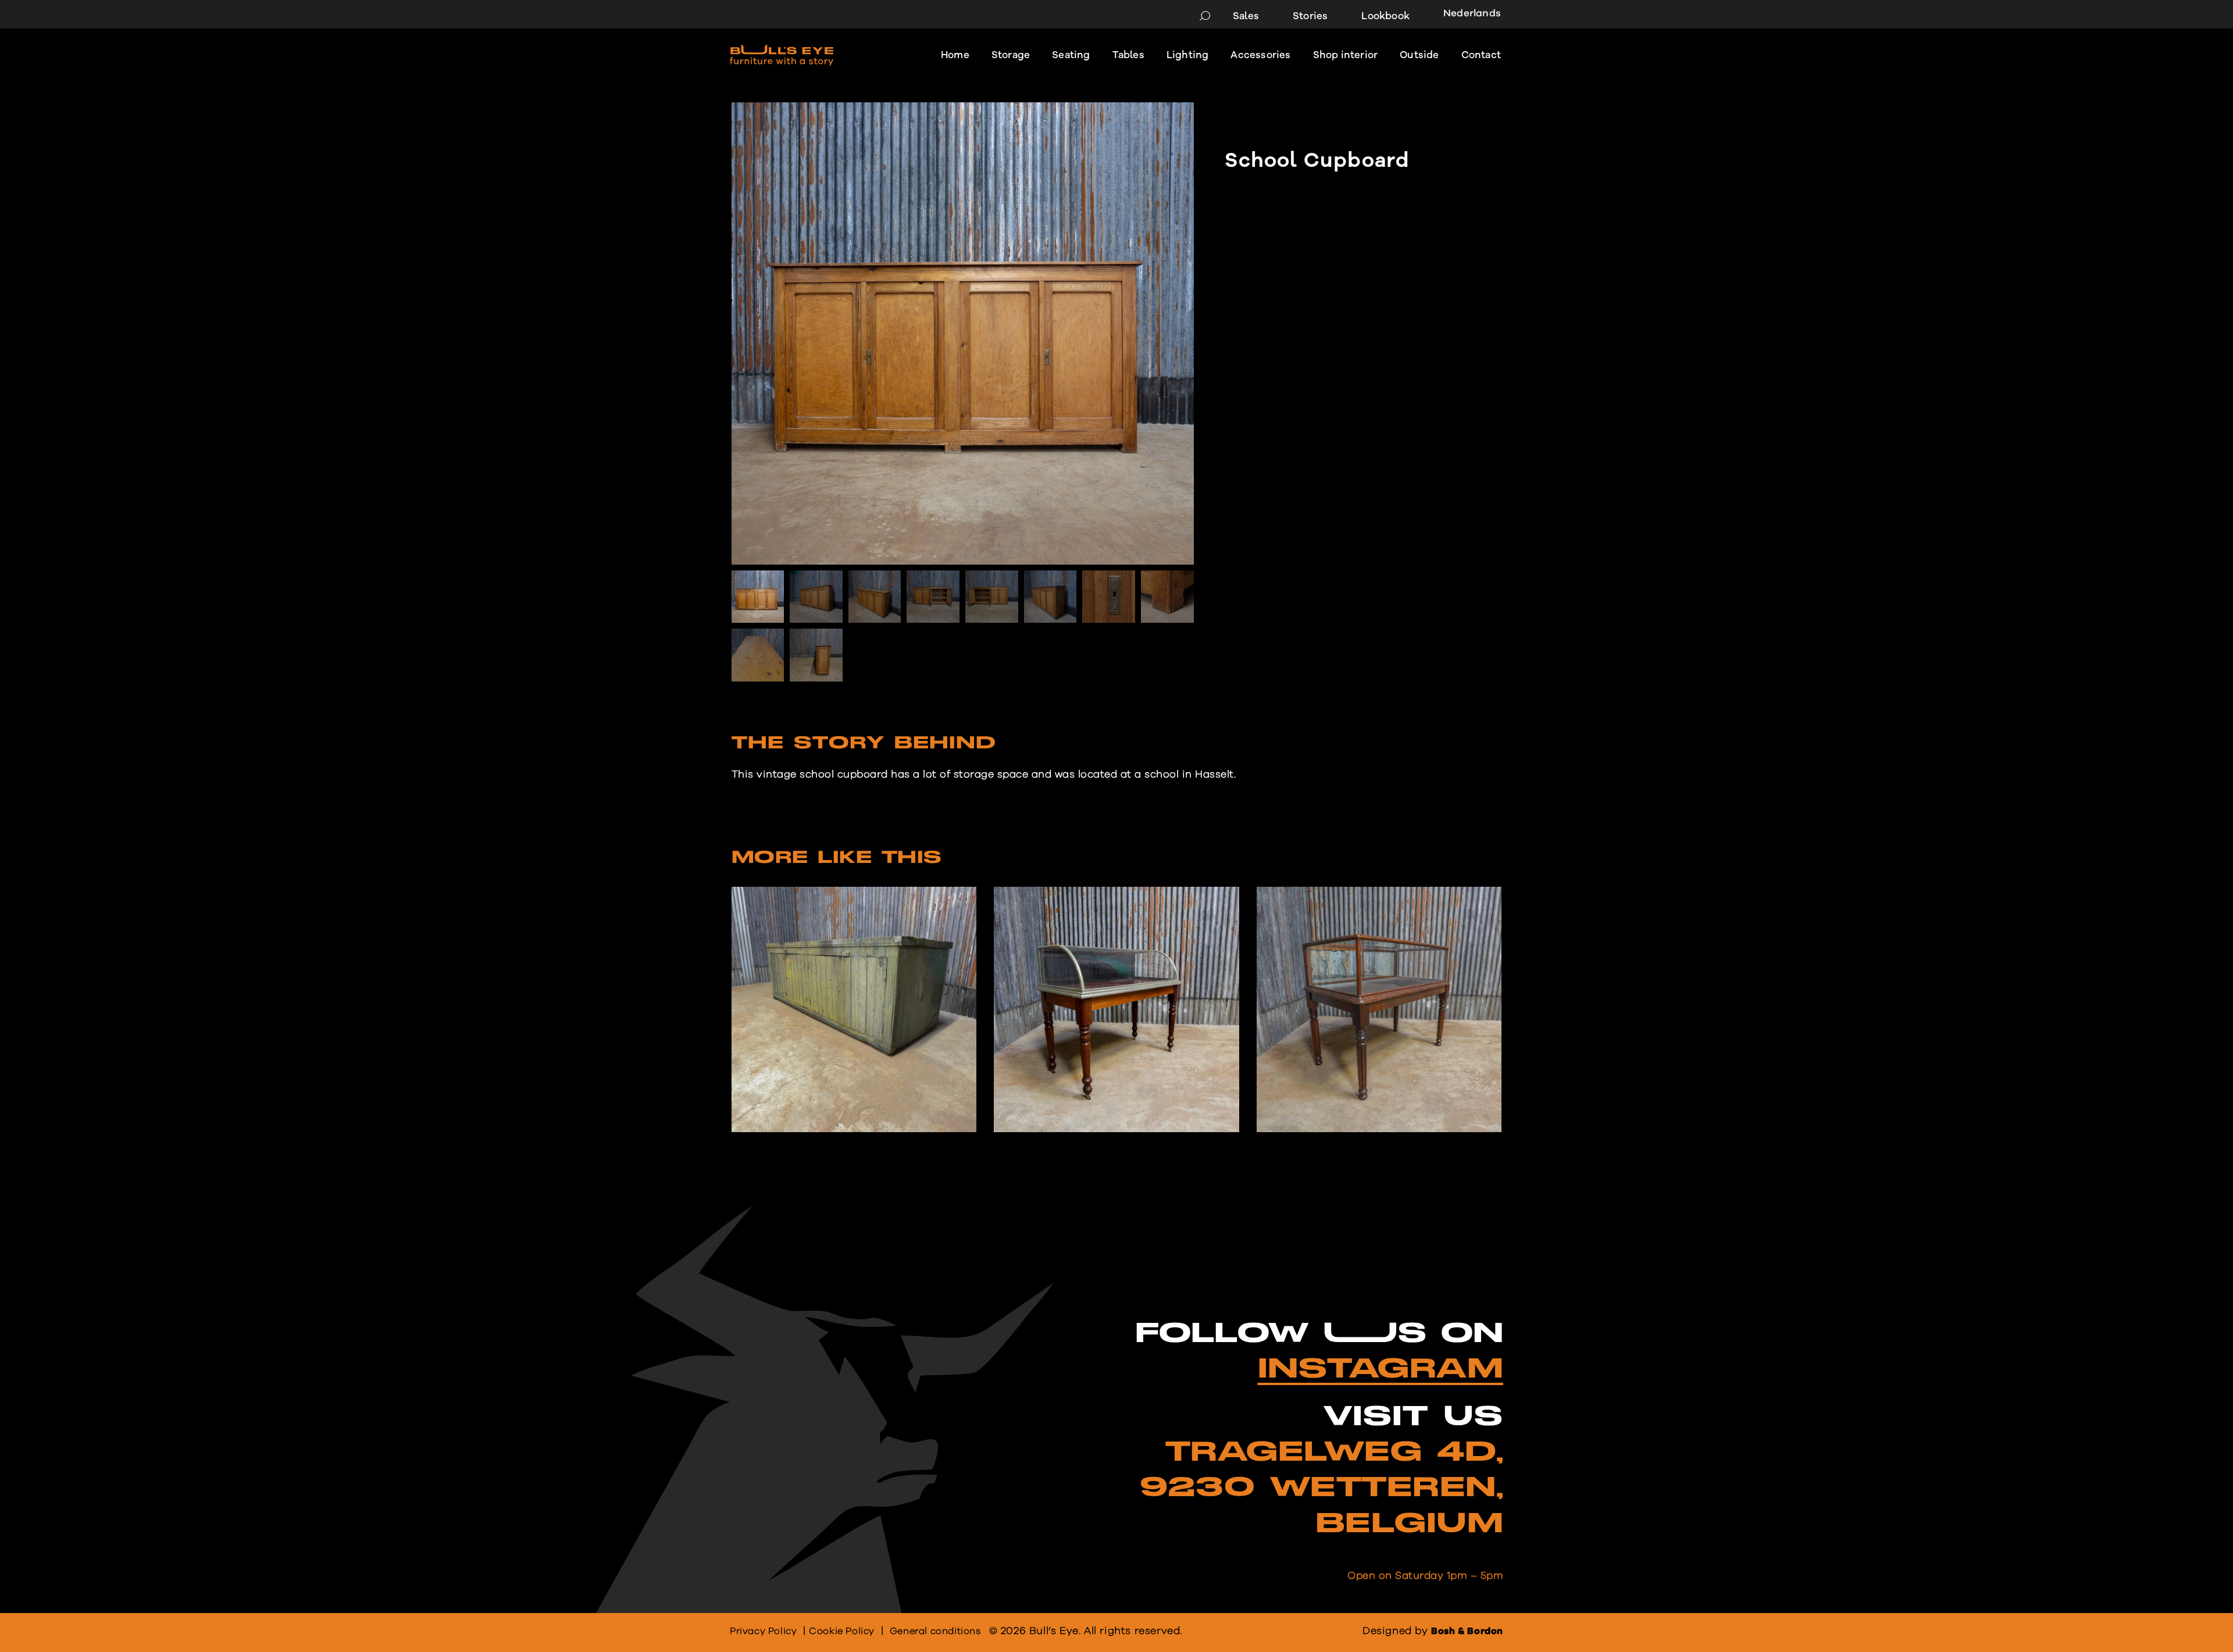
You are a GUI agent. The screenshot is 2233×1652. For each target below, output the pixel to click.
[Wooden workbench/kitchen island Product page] (854, 1009)
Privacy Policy (763, 1631)
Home (955, 55)
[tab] (864, 747)
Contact (1481, 55)
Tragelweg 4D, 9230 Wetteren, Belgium (1321, 1488)
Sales (1246, 16)
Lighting (1188, 55)
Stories (1310, 16)
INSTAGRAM (1381, 1369)
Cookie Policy (842, 1631)
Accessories (1260, 55)
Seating (1071, 55)
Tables (1128, 55)
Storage (1011, 55)
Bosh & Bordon (1467, 1631)
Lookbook (1385, 16)
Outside (1419, 55)
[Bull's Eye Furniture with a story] (782, 55)
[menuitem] (1468, 15)
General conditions (935, 1631)
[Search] (1205, 16)
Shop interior (1346, 55)
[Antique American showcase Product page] (1116, 1009)
